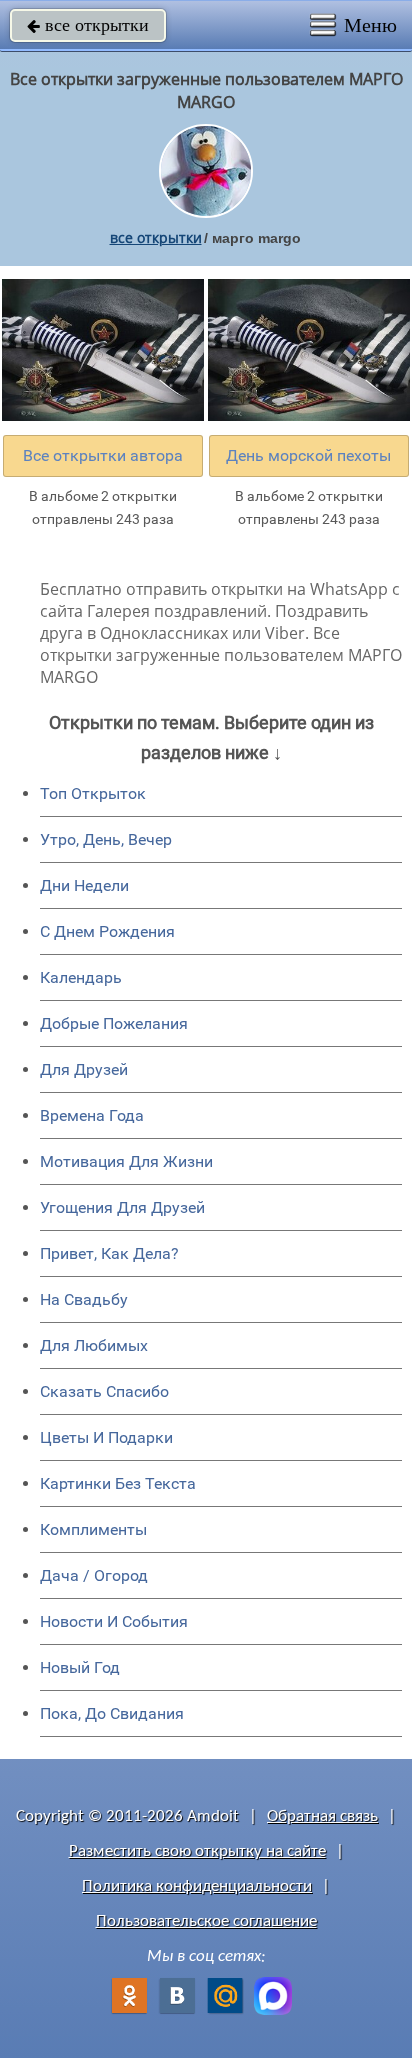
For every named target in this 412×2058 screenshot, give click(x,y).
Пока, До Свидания (112, 1713)
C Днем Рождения (107, 931)
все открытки (88, 25)
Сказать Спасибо (104, 1391)
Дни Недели (84, 885)
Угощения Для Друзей (122, 1207)
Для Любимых (94, 1345)
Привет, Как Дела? (109, 1253)
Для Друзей (84, 1069)
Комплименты (93, 1529)
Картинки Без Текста (118, 1483)
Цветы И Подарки (106, 1437)
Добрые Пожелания (114, 1023)
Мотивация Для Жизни (126, 1161)
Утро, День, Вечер (106, 839)
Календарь (81, 977)
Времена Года (92, 1115)
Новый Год (80, 1667)
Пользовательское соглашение (206, 1921)
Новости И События (114, 1621)
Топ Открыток (93, 793)
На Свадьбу (84, 1299)
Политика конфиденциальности (197, 1886)
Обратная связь (322, 1816)
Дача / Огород (94, 1575)
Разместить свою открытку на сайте (197, 1851)
